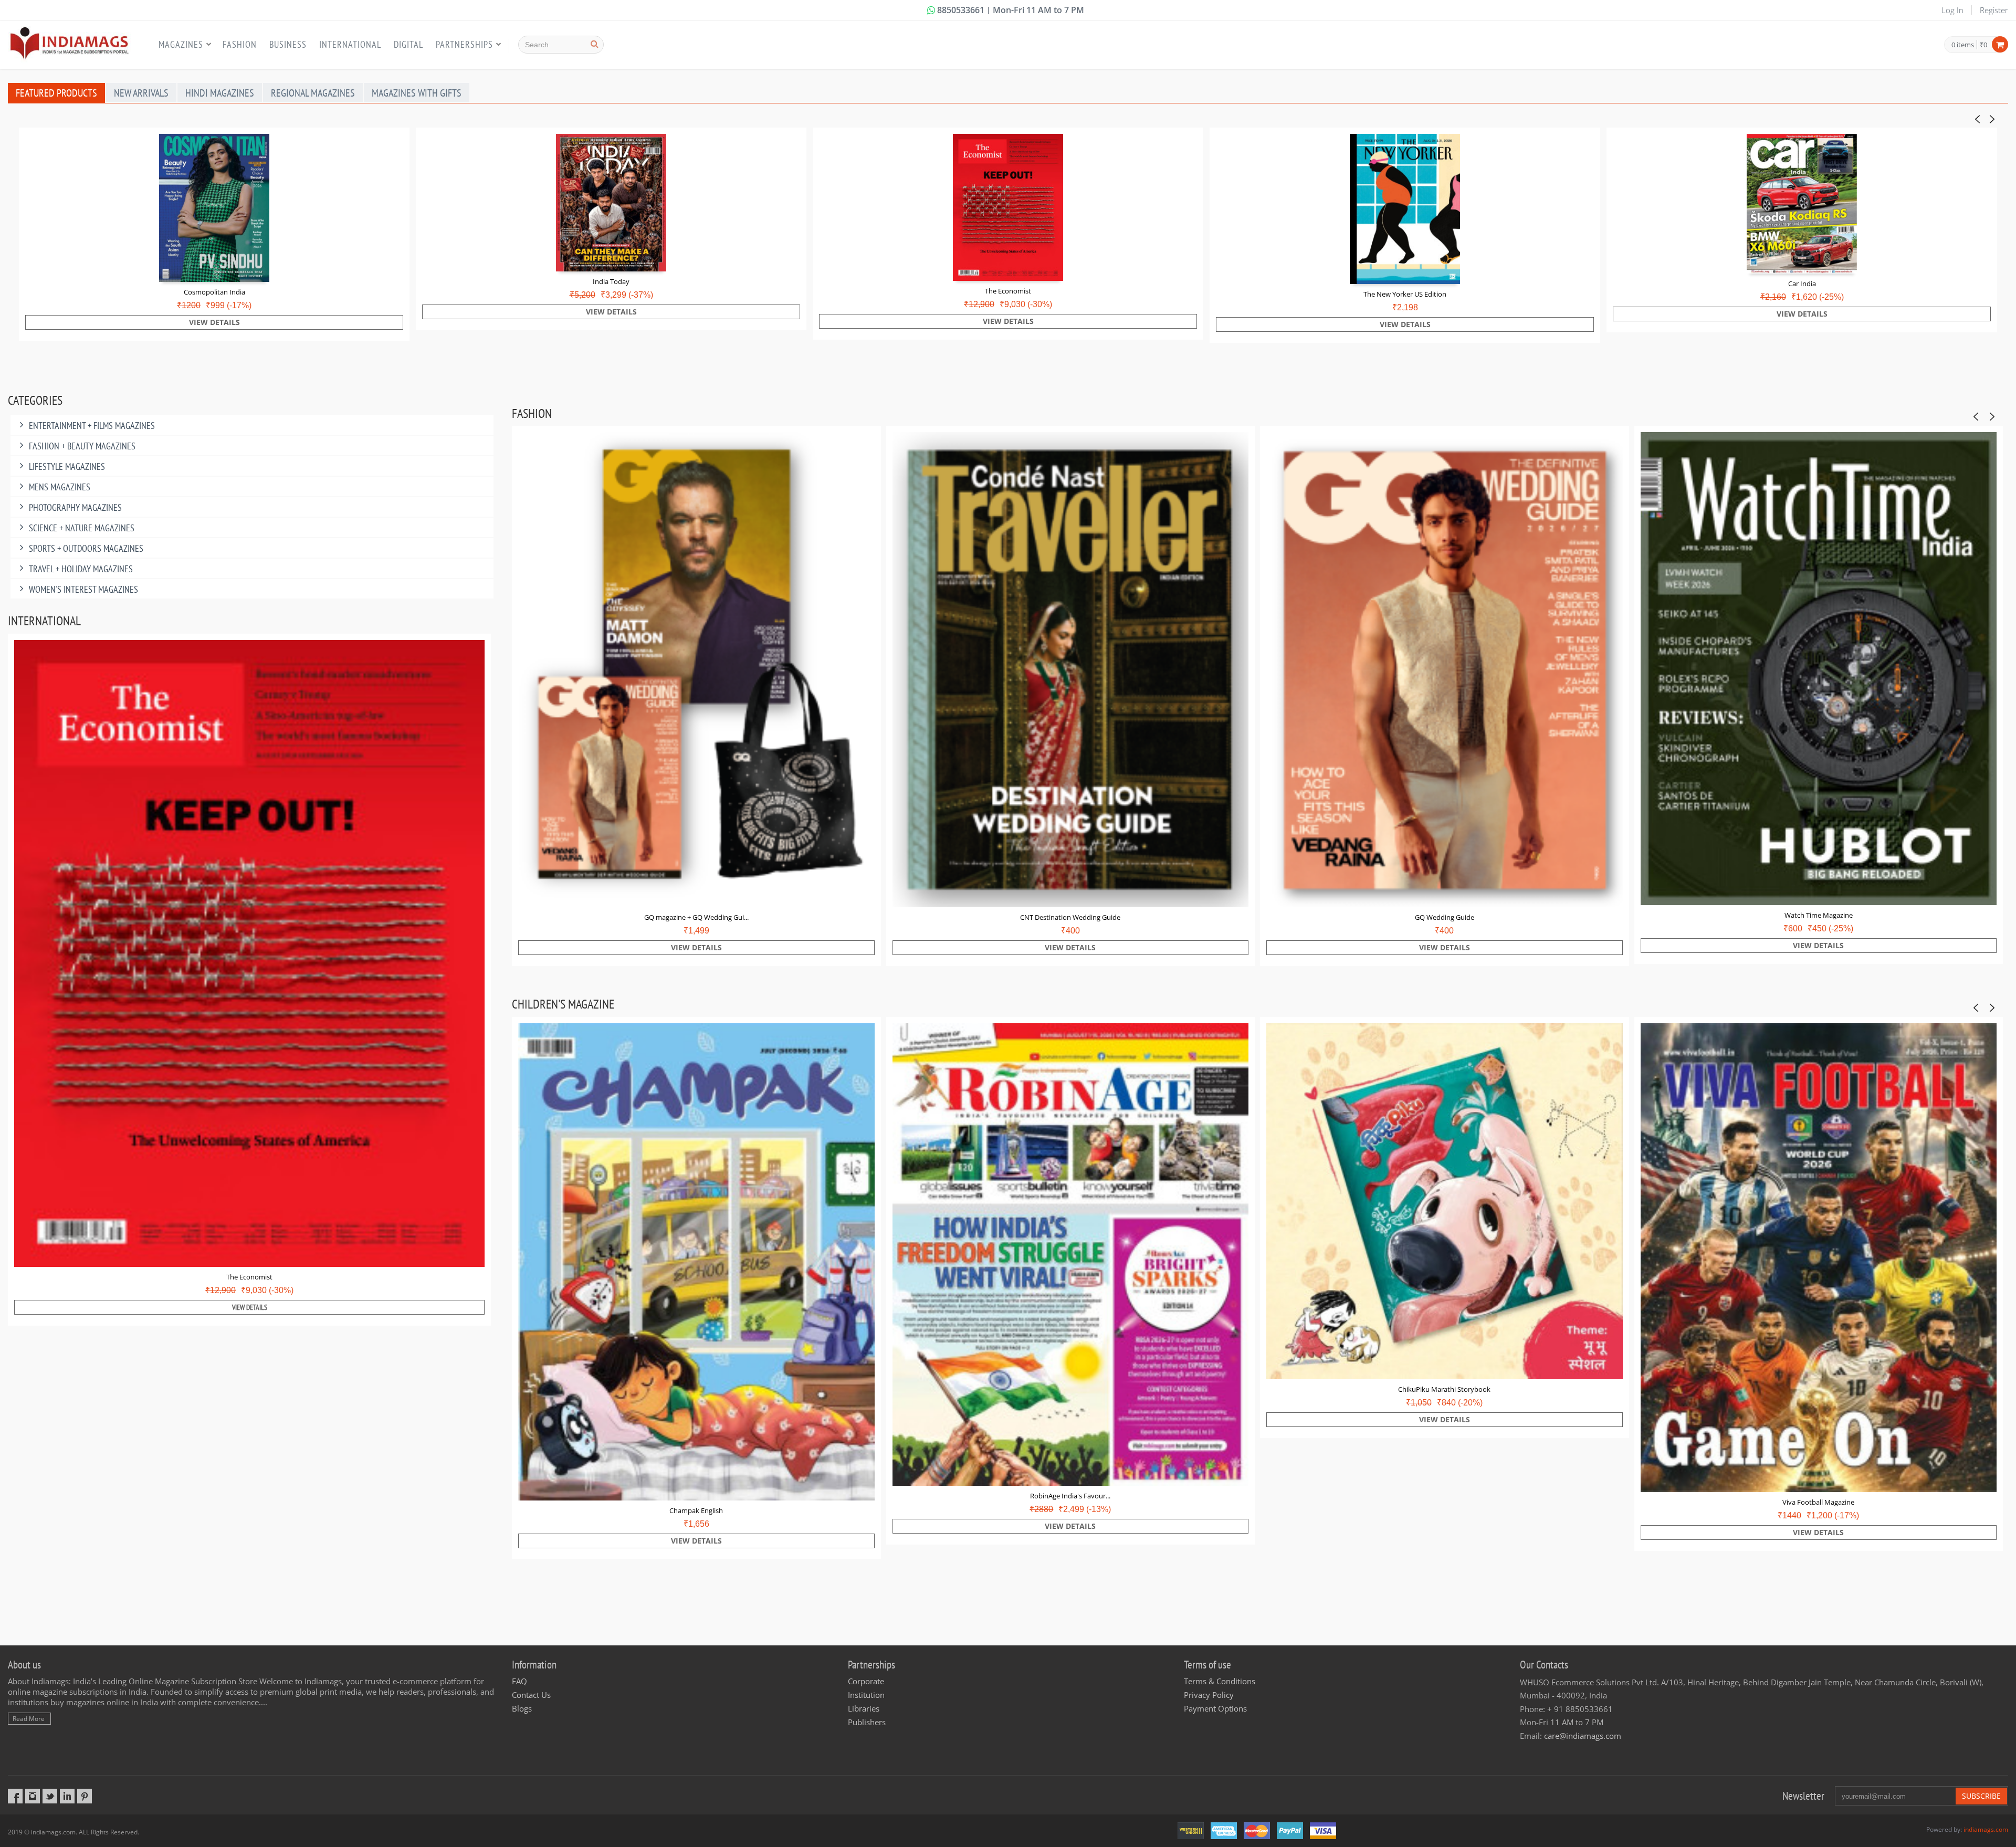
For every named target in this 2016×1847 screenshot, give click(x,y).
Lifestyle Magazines (67, 466)
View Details (214, 322)
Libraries (864, 1708)
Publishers (867, 1722)
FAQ (519, 1681)
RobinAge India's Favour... (1070, 1496)
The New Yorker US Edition (1405, 294)
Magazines (181, 44)
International (350, 44)
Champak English (696, 1510)
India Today (611, 281)
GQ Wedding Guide (1445, 917)
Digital (408, 44)
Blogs (522, 1708)
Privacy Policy (1209, 1695)
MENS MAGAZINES (60, 487)
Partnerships (464, 44)
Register (1994, 10)
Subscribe (1981, 1796)
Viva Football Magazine (1818, 1502)
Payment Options (1215, 1708)
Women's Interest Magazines (83, 589)
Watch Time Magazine (1819, 915)
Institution (866, 1695)
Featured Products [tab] (56, 93)
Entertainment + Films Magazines (92, 426)
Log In (1952, 10)
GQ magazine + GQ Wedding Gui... (696, 917)
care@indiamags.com (1583, 1736)
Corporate (866, 1681)
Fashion (240, 44)
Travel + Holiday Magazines (81, 569)
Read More (29, 1719)
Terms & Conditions (1220, 1681)
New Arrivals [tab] (141, 93)
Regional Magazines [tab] (313, 93)
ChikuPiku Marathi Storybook (1444, 1389)
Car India (1802, 284)
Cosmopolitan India (214, 292)
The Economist (1008, 291)
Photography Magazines (75, 507)
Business (288, 44)
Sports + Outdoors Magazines (86, 548)
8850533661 (961, 10)
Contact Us (531, 1695)
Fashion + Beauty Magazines (82, 446)
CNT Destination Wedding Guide (1070, 917)
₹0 (1983, 45)
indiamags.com (1986, 1829)
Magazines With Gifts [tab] (417, 93)
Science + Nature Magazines (82, 528)
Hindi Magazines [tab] (220, 93)
